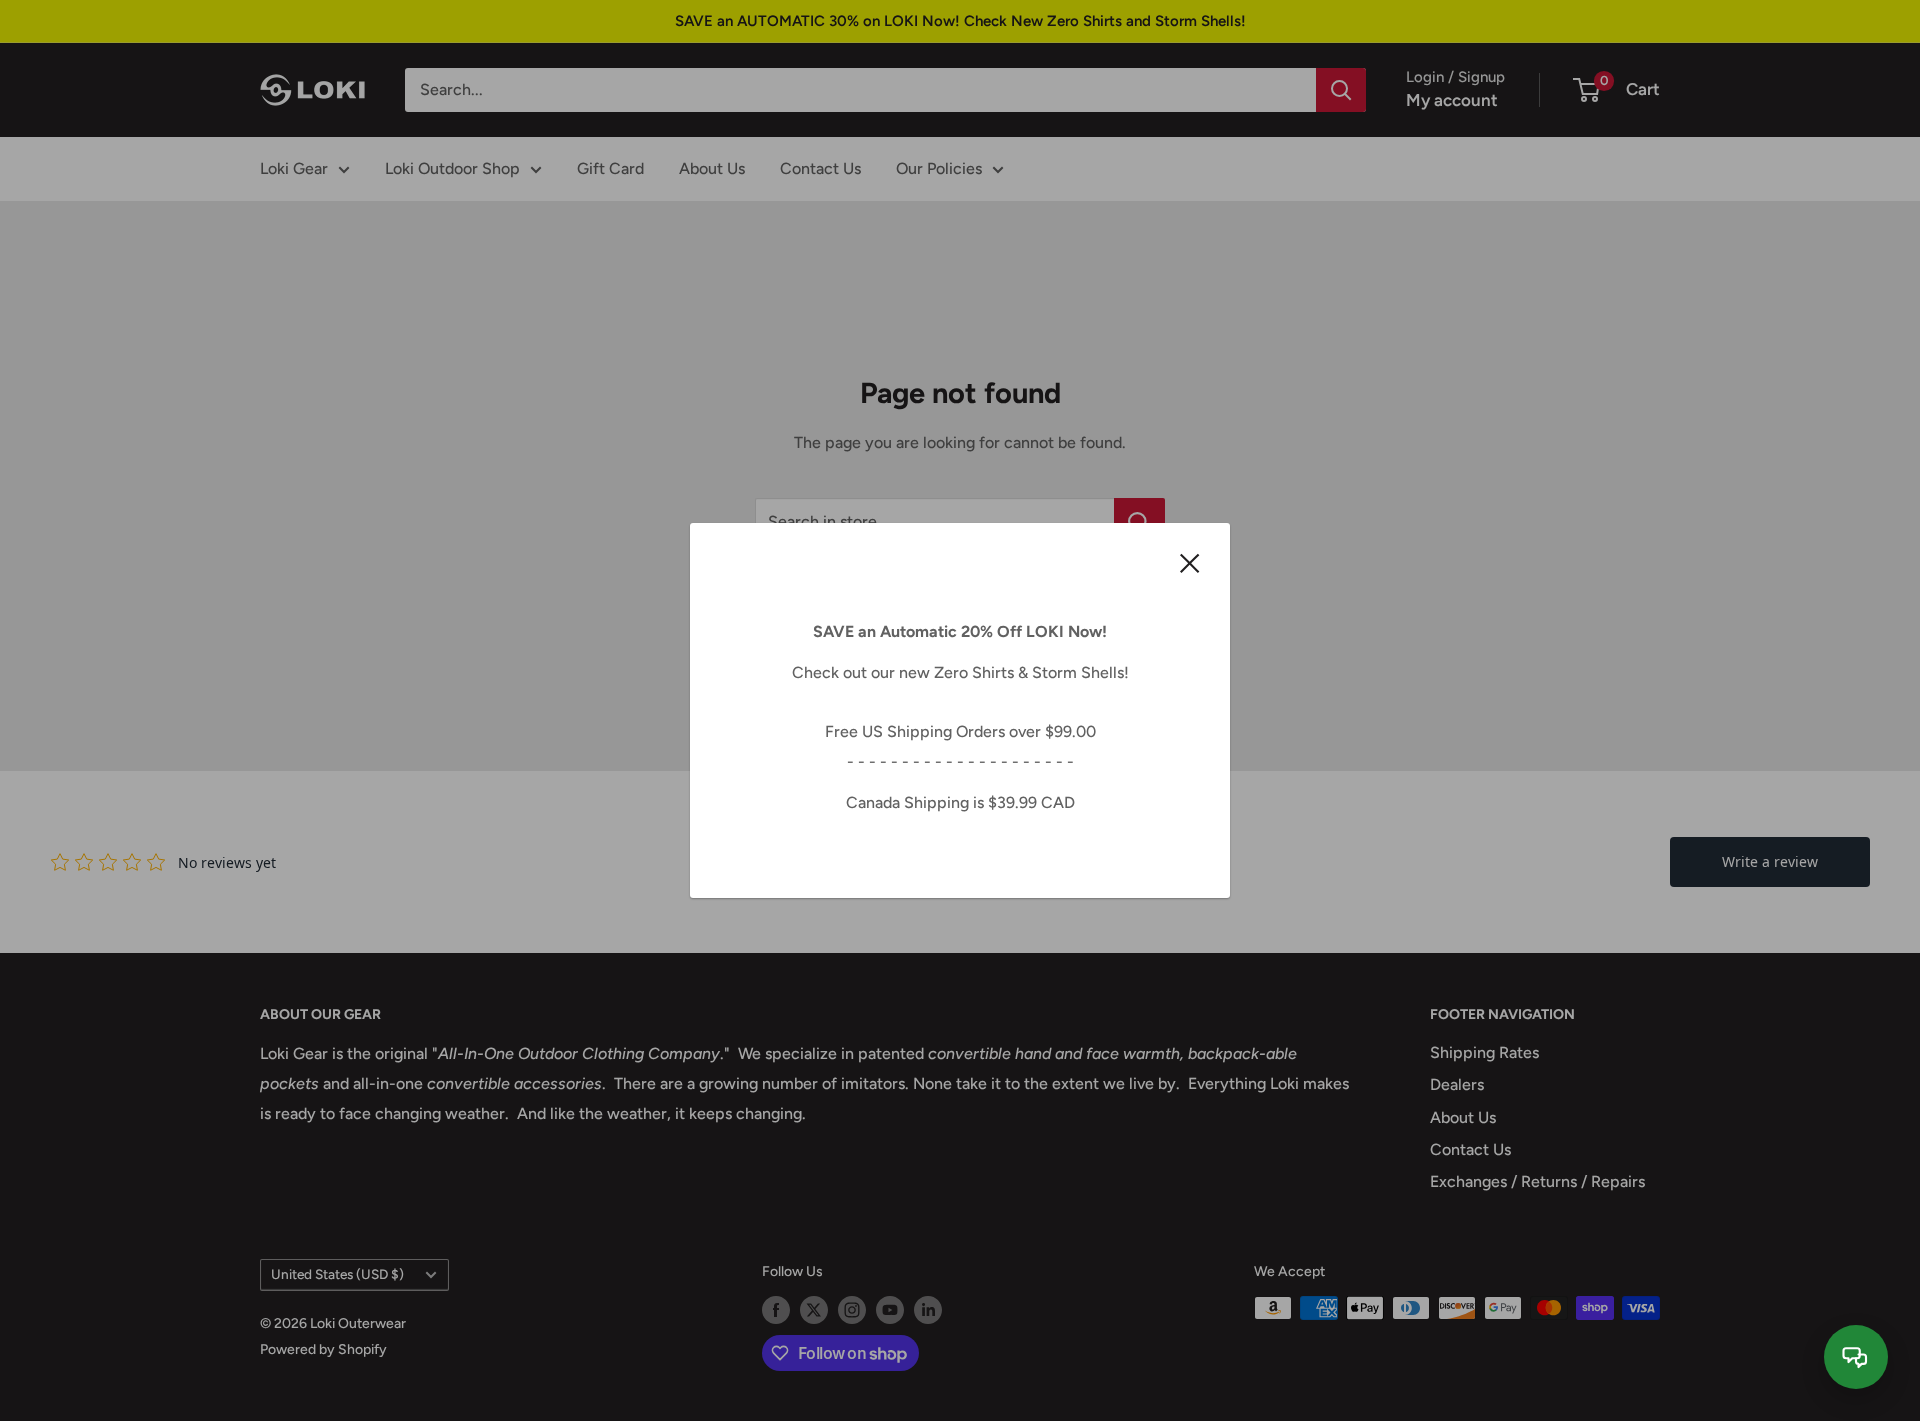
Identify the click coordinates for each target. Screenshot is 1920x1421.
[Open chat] (1856, 1357)
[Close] (1190, 562)
